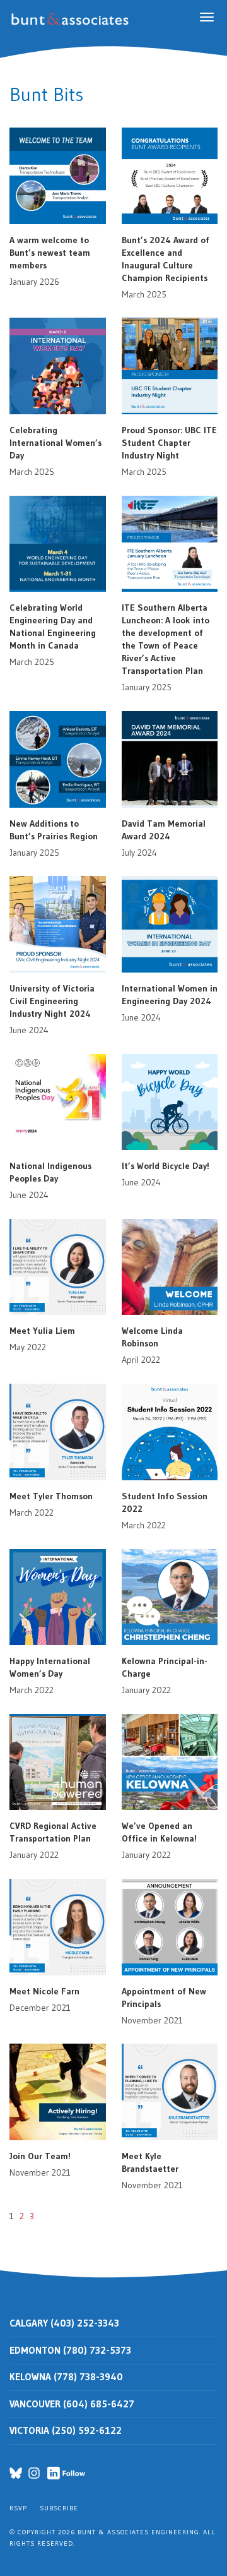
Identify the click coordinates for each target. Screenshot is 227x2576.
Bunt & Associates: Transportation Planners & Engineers (72, 19)
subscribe (59, 2508)
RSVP (18, 2508)
